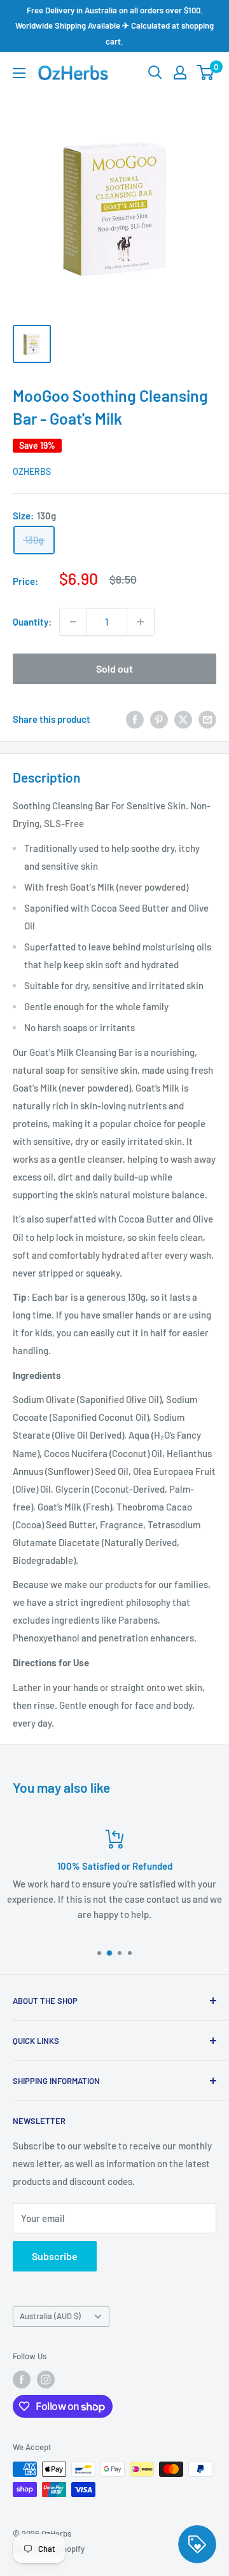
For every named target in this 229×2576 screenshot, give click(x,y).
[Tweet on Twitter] (183, 719)
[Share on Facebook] (135, 719)
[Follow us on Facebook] (22, 2380)
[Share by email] (207, 719)
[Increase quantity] (141, 622)
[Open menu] (19, 73)
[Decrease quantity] (73, 622)
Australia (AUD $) (50, 2316)
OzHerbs (32, 471)
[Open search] (155, 72)
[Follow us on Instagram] (46, 2380)
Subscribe (55, 2256)
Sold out (114, 668)
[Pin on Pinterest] (159, 719)
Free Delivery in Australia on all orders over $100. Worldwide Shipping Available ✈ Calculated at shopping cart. (114, 26)
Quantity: (32, 622)
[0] (206, 72)
